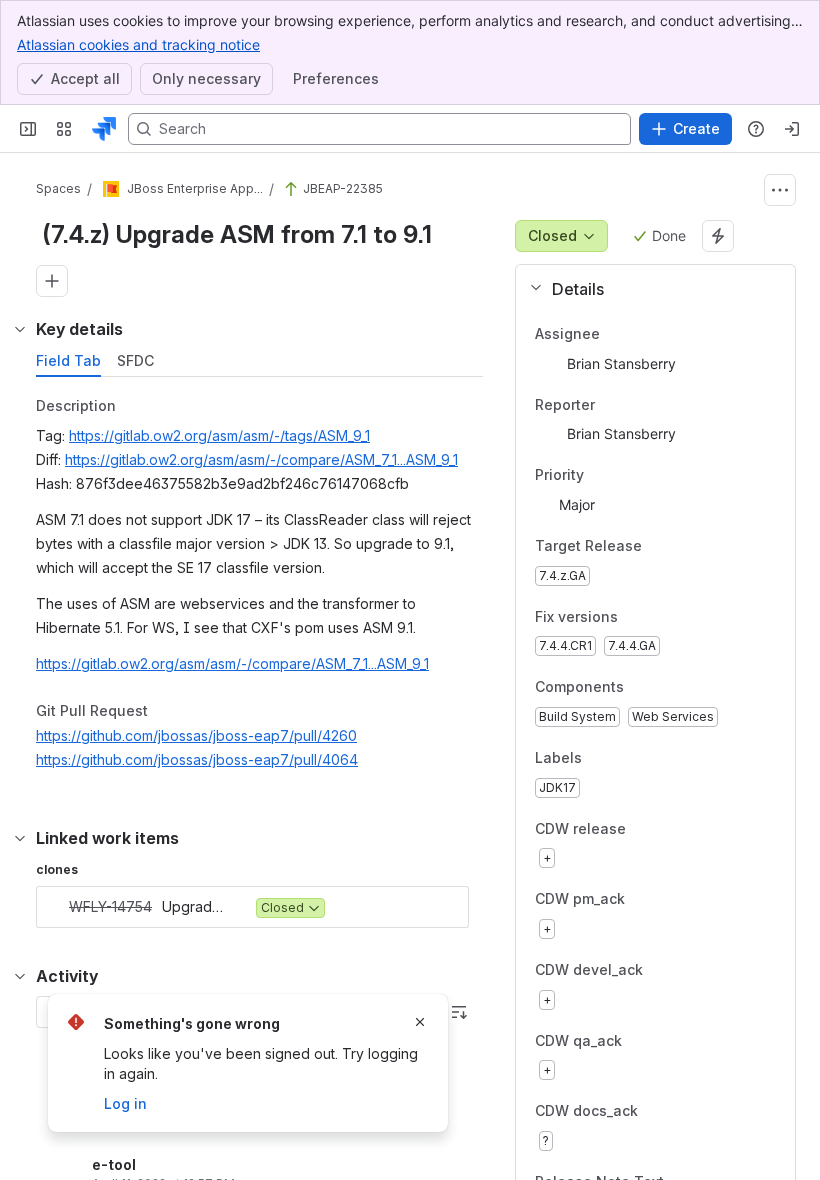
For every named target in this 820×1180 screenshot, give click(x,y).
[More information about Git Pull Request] (168, 712)
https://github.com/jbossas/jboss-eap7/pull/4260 (196, 735)
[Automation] (718, 236)
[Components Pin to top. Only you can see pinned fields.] (668, 688)
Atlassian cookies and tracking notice (138, 44)
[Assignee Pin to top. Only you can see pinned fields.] (616, 334)
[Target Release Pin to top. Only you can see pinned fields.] (686, 546)
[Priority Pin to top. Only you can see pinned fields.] (628, 476)
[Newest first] (459, 1012)
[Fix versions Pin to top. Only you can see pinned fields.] (662, 617)
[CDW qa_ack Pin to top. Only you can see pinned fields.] (666, 1041)
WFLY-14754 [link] (110, 906)
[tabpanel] (261, 587)
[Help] (756, 129)
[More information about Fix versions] (638, 618)
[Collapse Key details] (20, 329)
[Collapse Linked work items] (20, 838)
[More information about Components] (644, 689)
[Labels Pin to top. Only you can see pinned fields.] (598, 758)
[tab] (68, 361)
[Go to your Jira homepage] (104, 129)
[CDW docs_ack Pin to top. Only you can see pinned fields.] (682, 1112)
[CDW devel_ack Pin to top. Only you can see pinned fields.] (687, 970)
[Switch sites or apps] (64, 129)
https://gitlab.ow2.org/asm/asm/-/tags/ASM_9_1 (219, 435)
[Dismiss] (420, 1022)
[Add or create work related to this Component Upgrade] (52, 281)
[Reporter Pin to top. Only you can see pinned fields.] (611, 405)
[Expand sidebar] (28, 129)
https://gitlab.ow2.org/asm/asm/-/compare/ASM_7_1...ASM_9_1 (261, 459)
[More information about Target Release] (662, 547)
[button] (647, 289)
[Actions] (780, 190)
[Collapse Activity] (20, 976)
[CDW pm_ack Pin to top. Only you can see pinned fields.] (669, 900)
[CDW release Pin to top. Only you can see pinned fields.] (670, 829)
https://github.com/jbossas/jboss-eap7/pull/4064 (197, 759)
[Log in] (792, 129)
